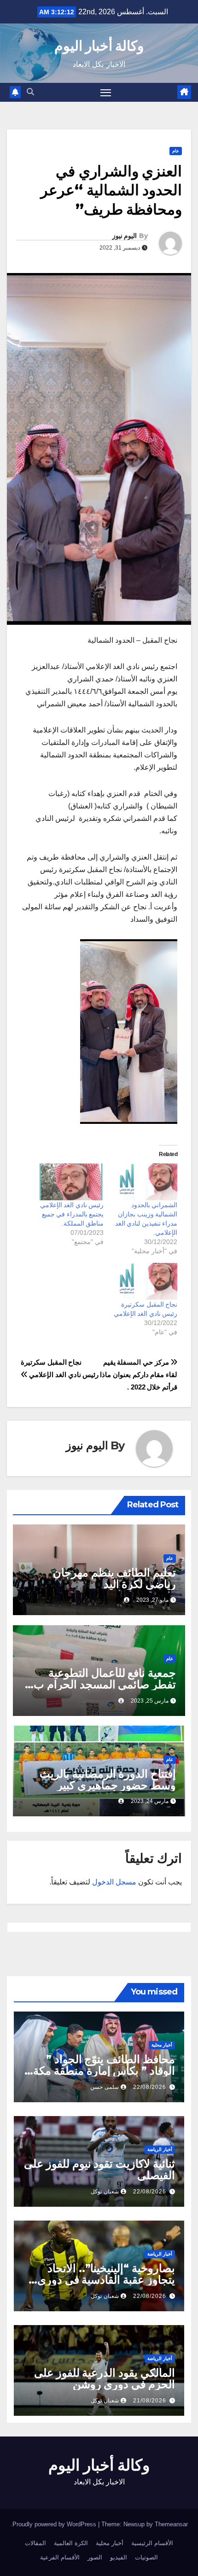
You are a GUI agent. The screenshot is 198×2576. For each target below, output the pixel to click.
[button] (30, 92)
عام (176, 151)
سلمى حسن (105, 2087)
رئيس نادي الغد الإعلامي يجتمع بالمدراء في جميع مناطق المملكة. (72, 1214)
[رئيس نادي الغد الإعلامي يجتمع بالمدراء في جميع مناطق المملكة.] (71, 1182)
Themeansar (171, 2524)
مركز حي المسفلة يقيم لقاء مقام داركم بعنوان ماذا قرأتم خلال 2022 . (139, 1375)
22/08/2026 (150, 2087)
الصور (95, 2557)
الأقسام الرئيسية (152, 2543)
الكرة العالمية (71, 2543)
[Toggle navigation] (106, 93)
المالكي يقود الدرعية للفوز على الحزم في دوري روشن (105, 2378)
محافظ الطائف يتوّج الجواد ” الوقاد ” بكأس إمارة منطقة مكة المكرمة (104, 2071)
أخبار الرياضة (160, 2149)
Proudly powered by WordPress (55, 2524)
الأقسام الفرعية (60, 2557)
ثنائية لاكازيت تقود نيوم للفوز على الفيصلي (99, 2169)
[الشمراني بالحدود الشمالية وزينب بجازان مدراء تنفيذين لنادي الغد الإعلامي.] (145, 1182)
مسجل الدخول (114, 1882)
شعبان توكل (105, 2192)
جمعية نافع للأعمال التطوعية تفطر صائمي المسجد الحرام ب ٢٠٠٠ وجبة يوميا (105, 1684)
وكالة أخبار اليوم (99, 46)
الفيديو (119, 2557)
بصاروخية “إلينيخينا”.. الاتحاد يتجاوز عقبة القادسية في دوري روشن (106, 2280)
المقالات (35, 2543)
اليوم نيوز (125, 236)
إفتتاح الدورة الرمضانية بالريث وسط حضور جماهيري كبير (108, 1779)
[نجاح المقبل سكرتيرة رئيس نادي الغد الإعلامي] (145, 1281)
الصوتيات (146, 2557)
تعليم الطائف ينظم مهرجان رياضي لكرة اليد (114, 1578)
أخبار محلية (162, 2045)
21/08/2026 (150, 2401)
